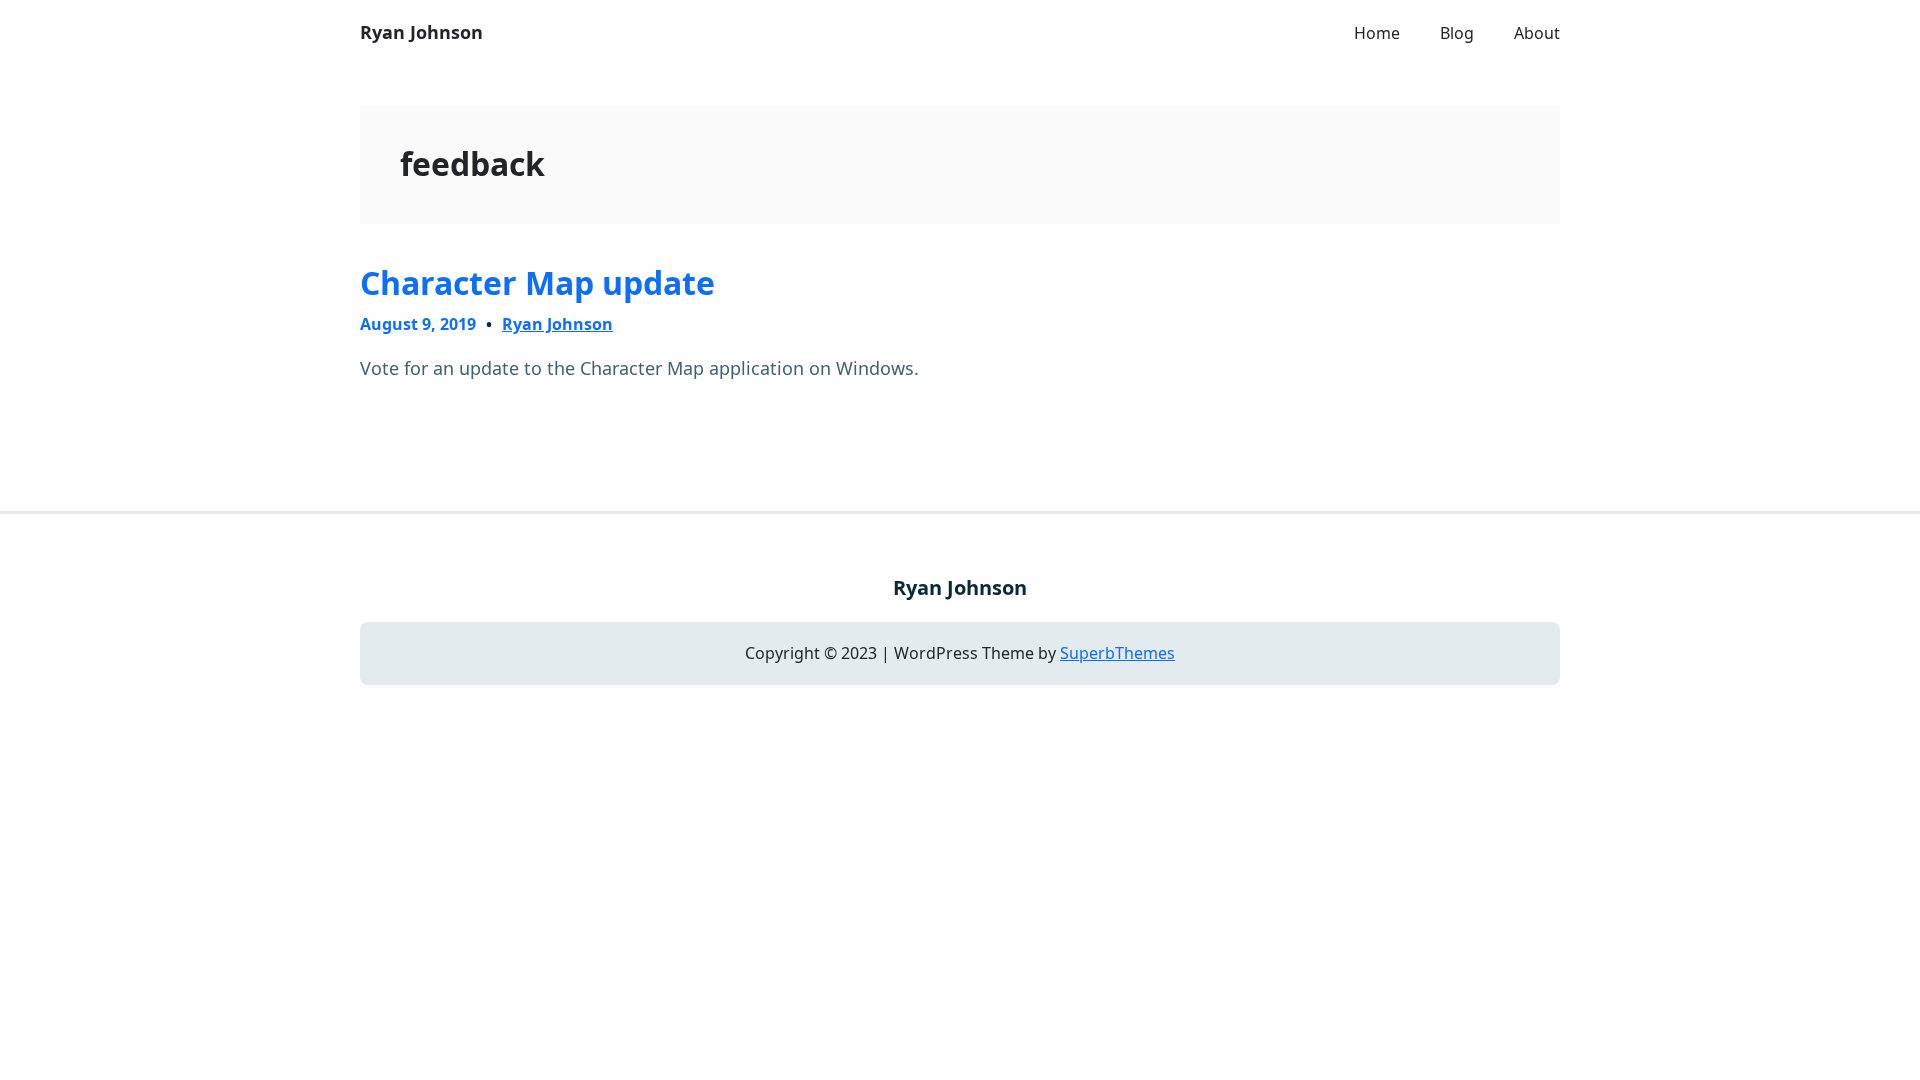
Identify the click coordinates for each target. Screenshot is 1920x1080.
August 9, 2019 (418, 324)
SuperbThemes (1117, 653)
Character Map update (537, 283)
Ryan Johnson (421, 32)
